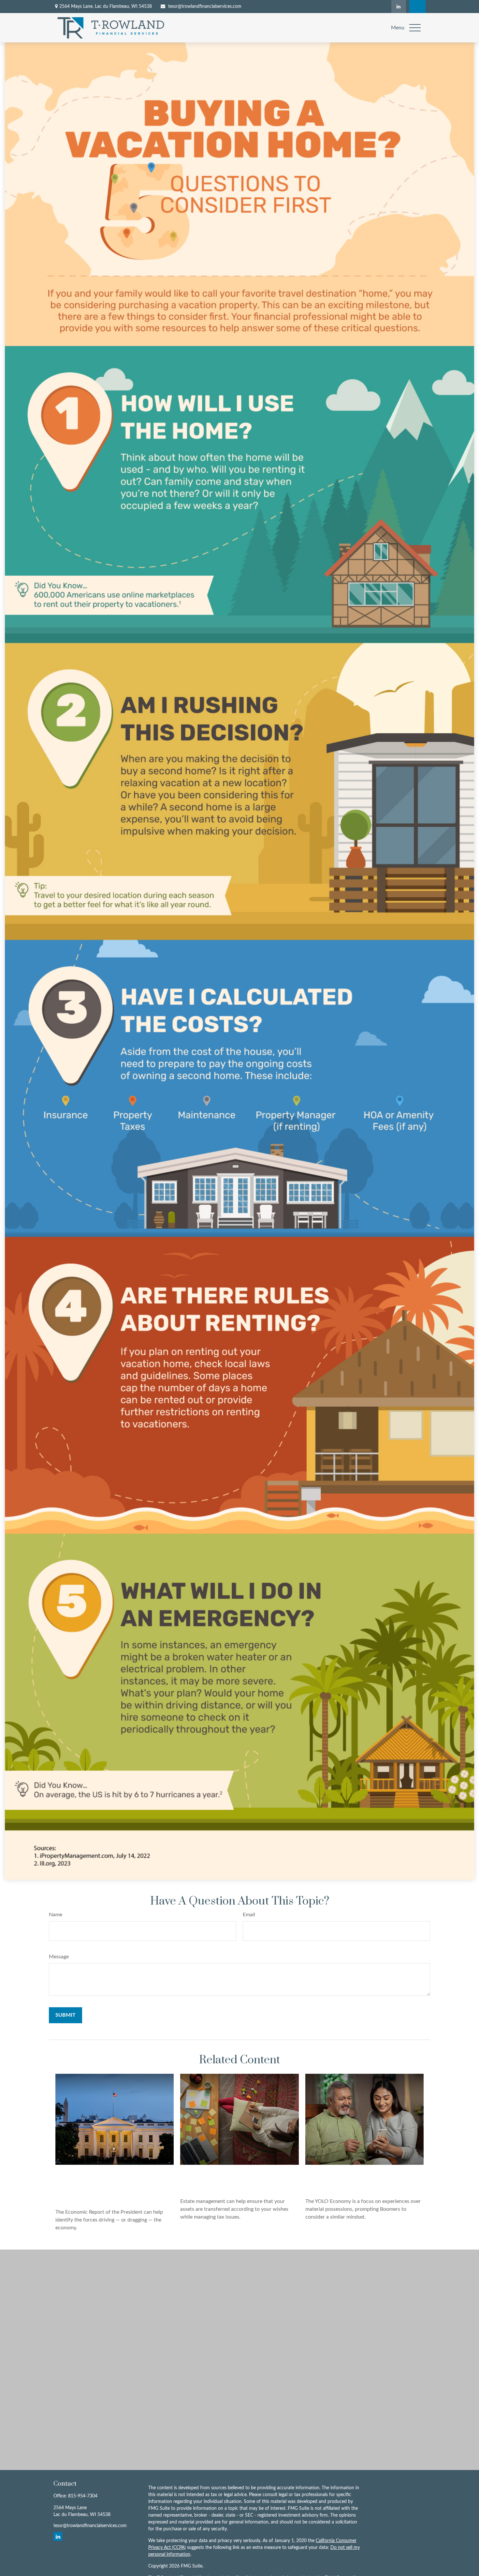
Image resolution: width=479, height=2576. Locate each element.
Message (59, 1957)
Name (56, 1915)
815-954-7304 (83, 2496)
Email (249, 1915)
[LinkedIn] (399, 7)
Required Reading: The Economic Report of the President (100, 2184)
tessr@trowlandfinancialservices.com (205, 7)
